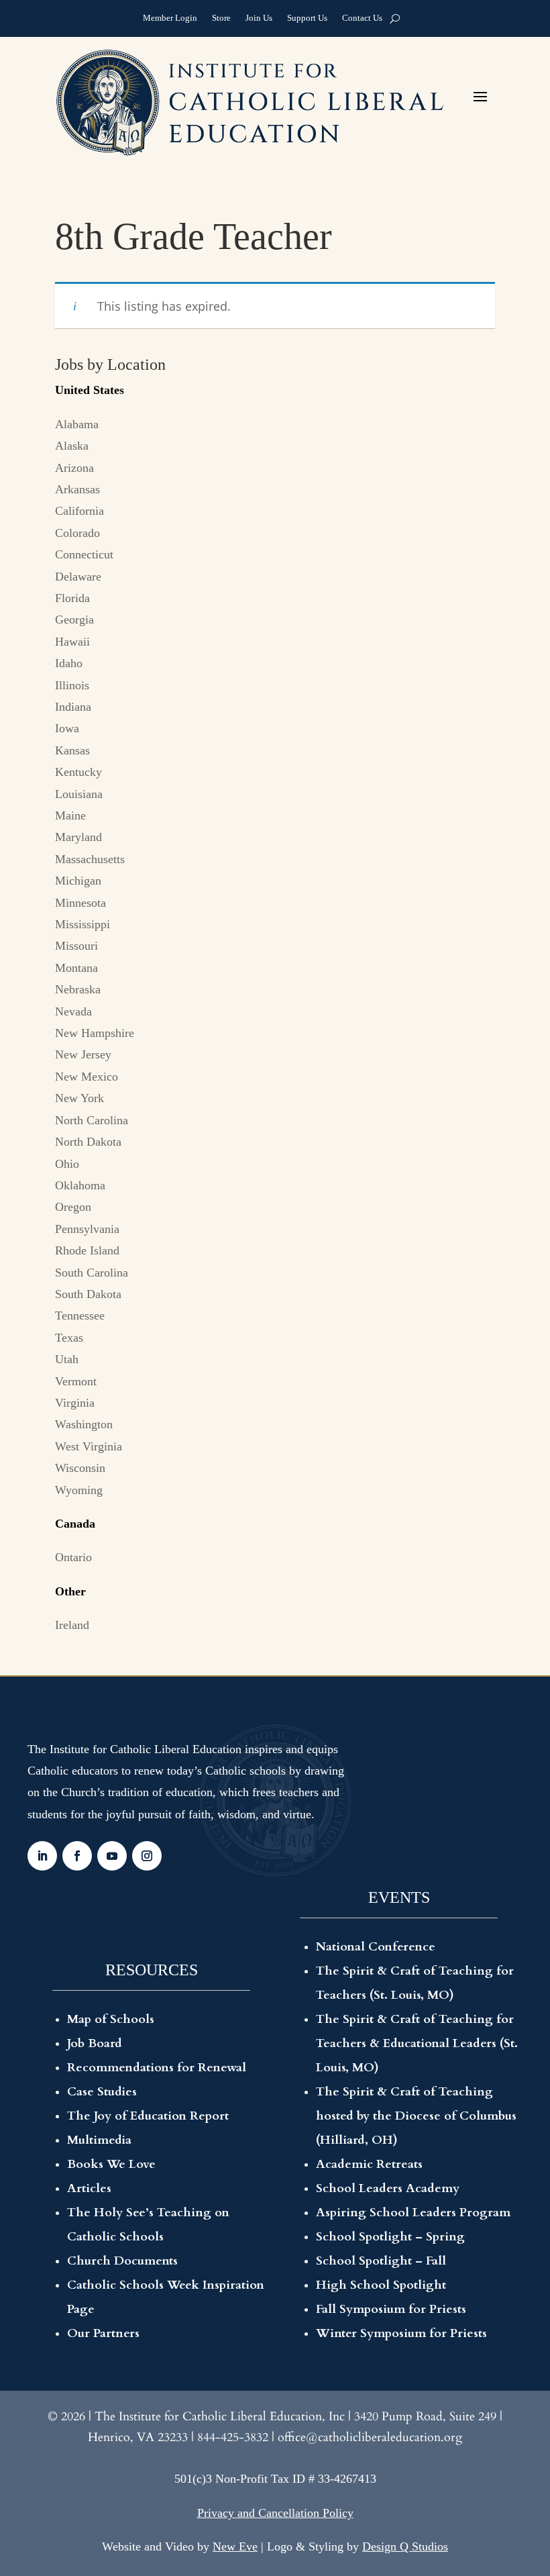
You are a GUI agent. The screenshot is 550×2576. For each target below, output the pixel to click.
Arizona (74, 468)
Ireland (72, 1625)
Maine (70, 815)
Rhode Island (87, 1250)
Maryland (78, 837)
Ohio (67, 1164)
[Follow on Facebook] (77, 1856)
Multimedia (99, 2140)
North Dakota (88, 1142)
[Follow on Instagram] (147, 1856)
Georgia (74, 620)
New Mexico (87, 1077)
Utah (67, 1359)
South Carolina (92, 1273)
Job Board (95, 2043)
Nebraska (78, 989)
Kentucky (78, 772)
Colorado (77, 533)
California (79, 511)
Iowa (67, 728)
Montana (76, 968)
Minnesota (80, 903)
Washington (84, 1424)
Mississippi (82, 924)
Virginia (75, 1403)
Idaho (69, 663)
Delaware (78, 577)
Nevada (73, 1011)
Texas (69, 1338)
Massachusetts (90, 859)
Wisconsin (80, 1468)
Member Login (170, 19)
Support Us (307, 19)
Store (221, 19)
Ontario (73, 1557)
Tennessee (80, 1316)
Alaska (72, 446)
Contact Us (362, 19)
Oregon (73, 1207)
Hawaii (72, 642)
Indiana (73, 707)
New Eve (235, 2546)
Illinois (72, 685)
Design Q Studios (405, 2546)
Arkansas (77, 489)
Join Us (259, 19)
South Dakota (88, 1294)
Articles (89, 2188)
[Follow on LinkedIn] (42, 1856)
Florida (72, 598)
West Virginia (89, 1446)
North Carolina (92, 1120)
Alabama (77, 424)
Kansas (72, 750)
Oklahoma (80, 1185)
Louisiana (79, 794)
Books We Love (111, 2164)
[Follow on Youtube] (112, 1856)
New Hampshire (95, 1033)
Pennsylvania (87, 1229)
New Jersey (83, 1054)
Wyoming (79, 1490)
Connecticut (84, 554)
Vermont (76, 1381)
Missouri (76, 946)
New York (79, 1098)
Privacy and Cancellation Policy (275, 2513)
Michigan (78, 881)
